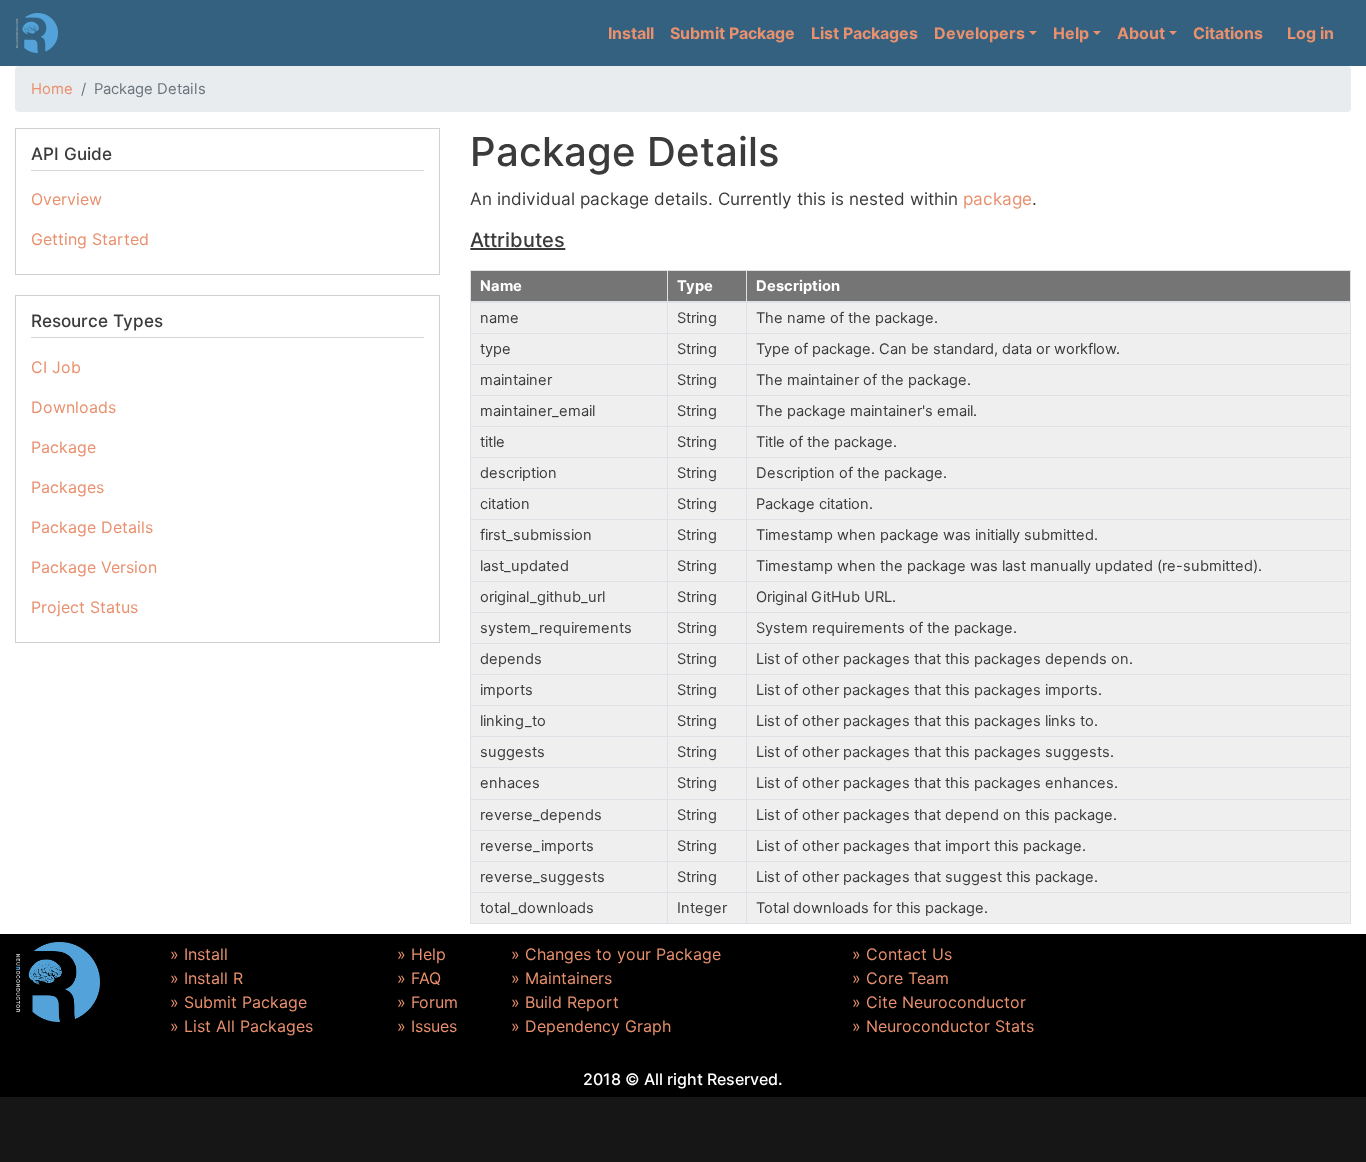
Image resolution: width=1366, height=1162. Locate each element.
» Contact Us (902, 954)
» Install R (206, 978)
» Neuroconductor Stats (943, 1026)
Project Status (84, 607)
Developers (979, 33)
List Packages (864, 33)
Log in (1310, 33)
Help (1071, 33)
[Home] (37, 33)
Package (63, 447)
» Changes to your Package (616, 954)
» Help (421, 954)
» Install (199, 954)
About (1141, 33)
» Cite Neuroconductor (939, 1002)
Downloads (73, 407)
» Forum (427, 1002)
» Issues (427, 1026)
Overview (66, 199)
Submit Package (732, 33)
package (997, 198)
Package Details (92, 527)
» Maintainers (561, 978)
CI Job (56, 367)
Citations (1228, 33)
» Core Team (900, 978)
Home (52, 89)
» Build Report (565, 1002)
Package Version (94, 567)
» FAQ (419, 978)
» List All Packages (241, 1026)
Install (631, 33)
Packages (67, 487)
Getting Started (90, 239)
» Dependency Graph (591, 1026)
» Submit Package (238, 1002)
